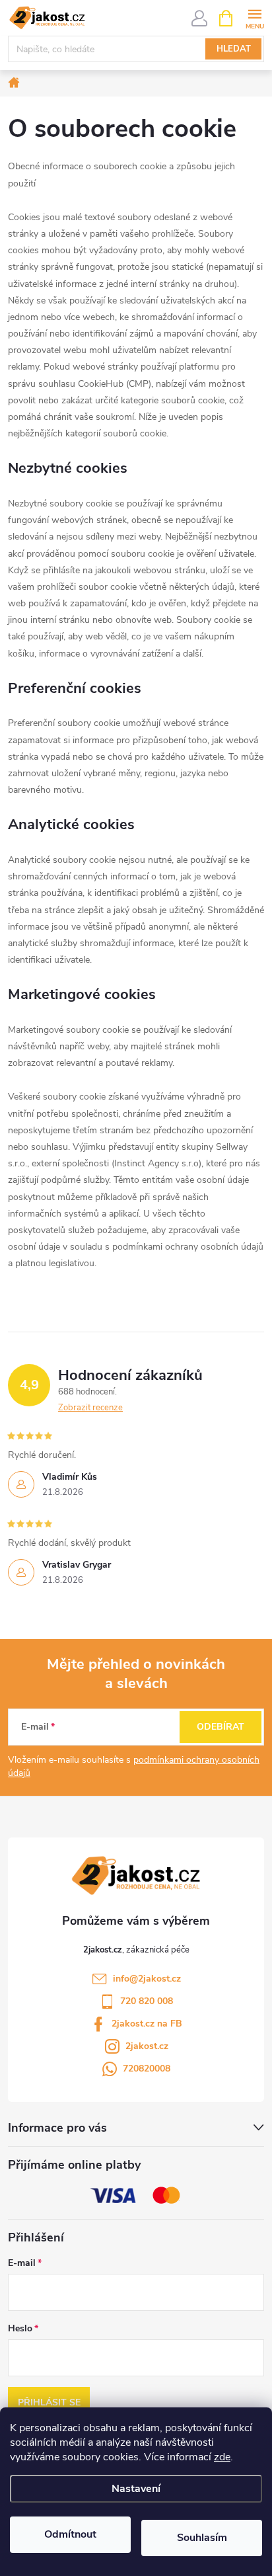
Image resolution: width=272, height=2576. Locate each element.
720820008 (147, 2069)
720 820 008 (147, 2001)
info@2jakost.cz (147, 1979)
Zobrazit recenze (90, 1408)
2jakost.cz (147, 2046)
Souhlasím (202, 2538)
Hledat (234, 49)
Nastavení (136, 2489)
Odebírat (221, 1727)
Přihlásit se (49, 2402)
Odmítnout (70, 2534)
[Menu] (255, 18)
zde (222, 2457)
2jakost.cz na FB (147, 2024)
